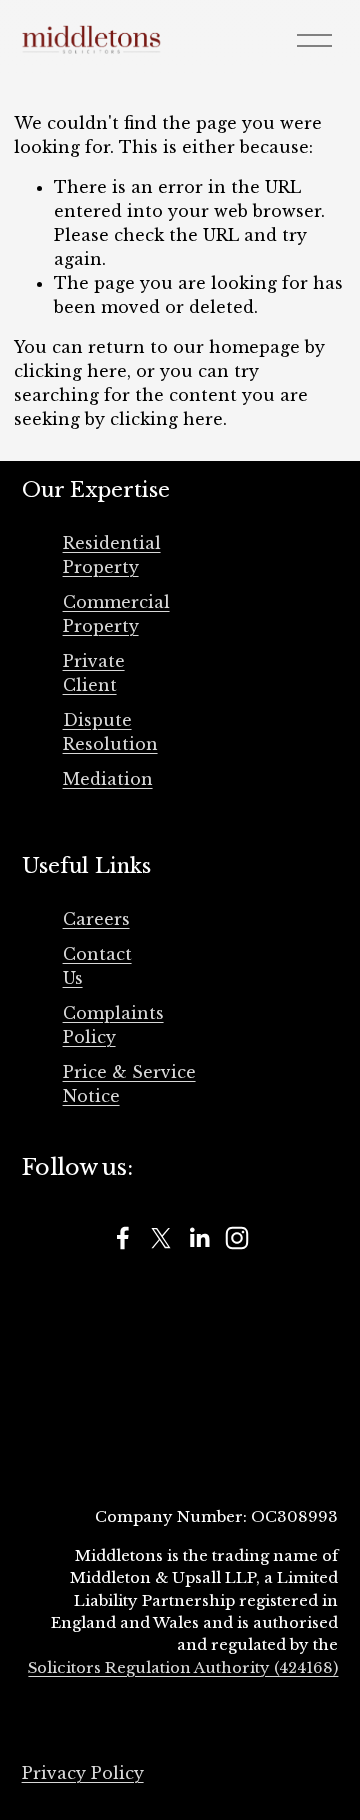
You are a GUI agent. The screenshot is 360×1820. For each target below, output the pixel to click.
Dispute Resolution (110, 732)
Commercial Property (116, 614)
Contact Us (97, 966)
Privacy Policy (83, 1773)
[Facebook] (123, 1238)
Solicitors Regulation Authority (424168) (183, 1668)
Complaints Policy (113, 1025)
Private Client (94, 673)
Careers (96, 919)
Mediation (108, 779)
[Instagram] (237, 1238)
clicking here (70, 371)
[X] (161, 1238)
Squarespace (295, 1738)
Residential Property (112, 555)
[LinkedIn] (199, 1238)
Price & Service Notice (129, 1084)
